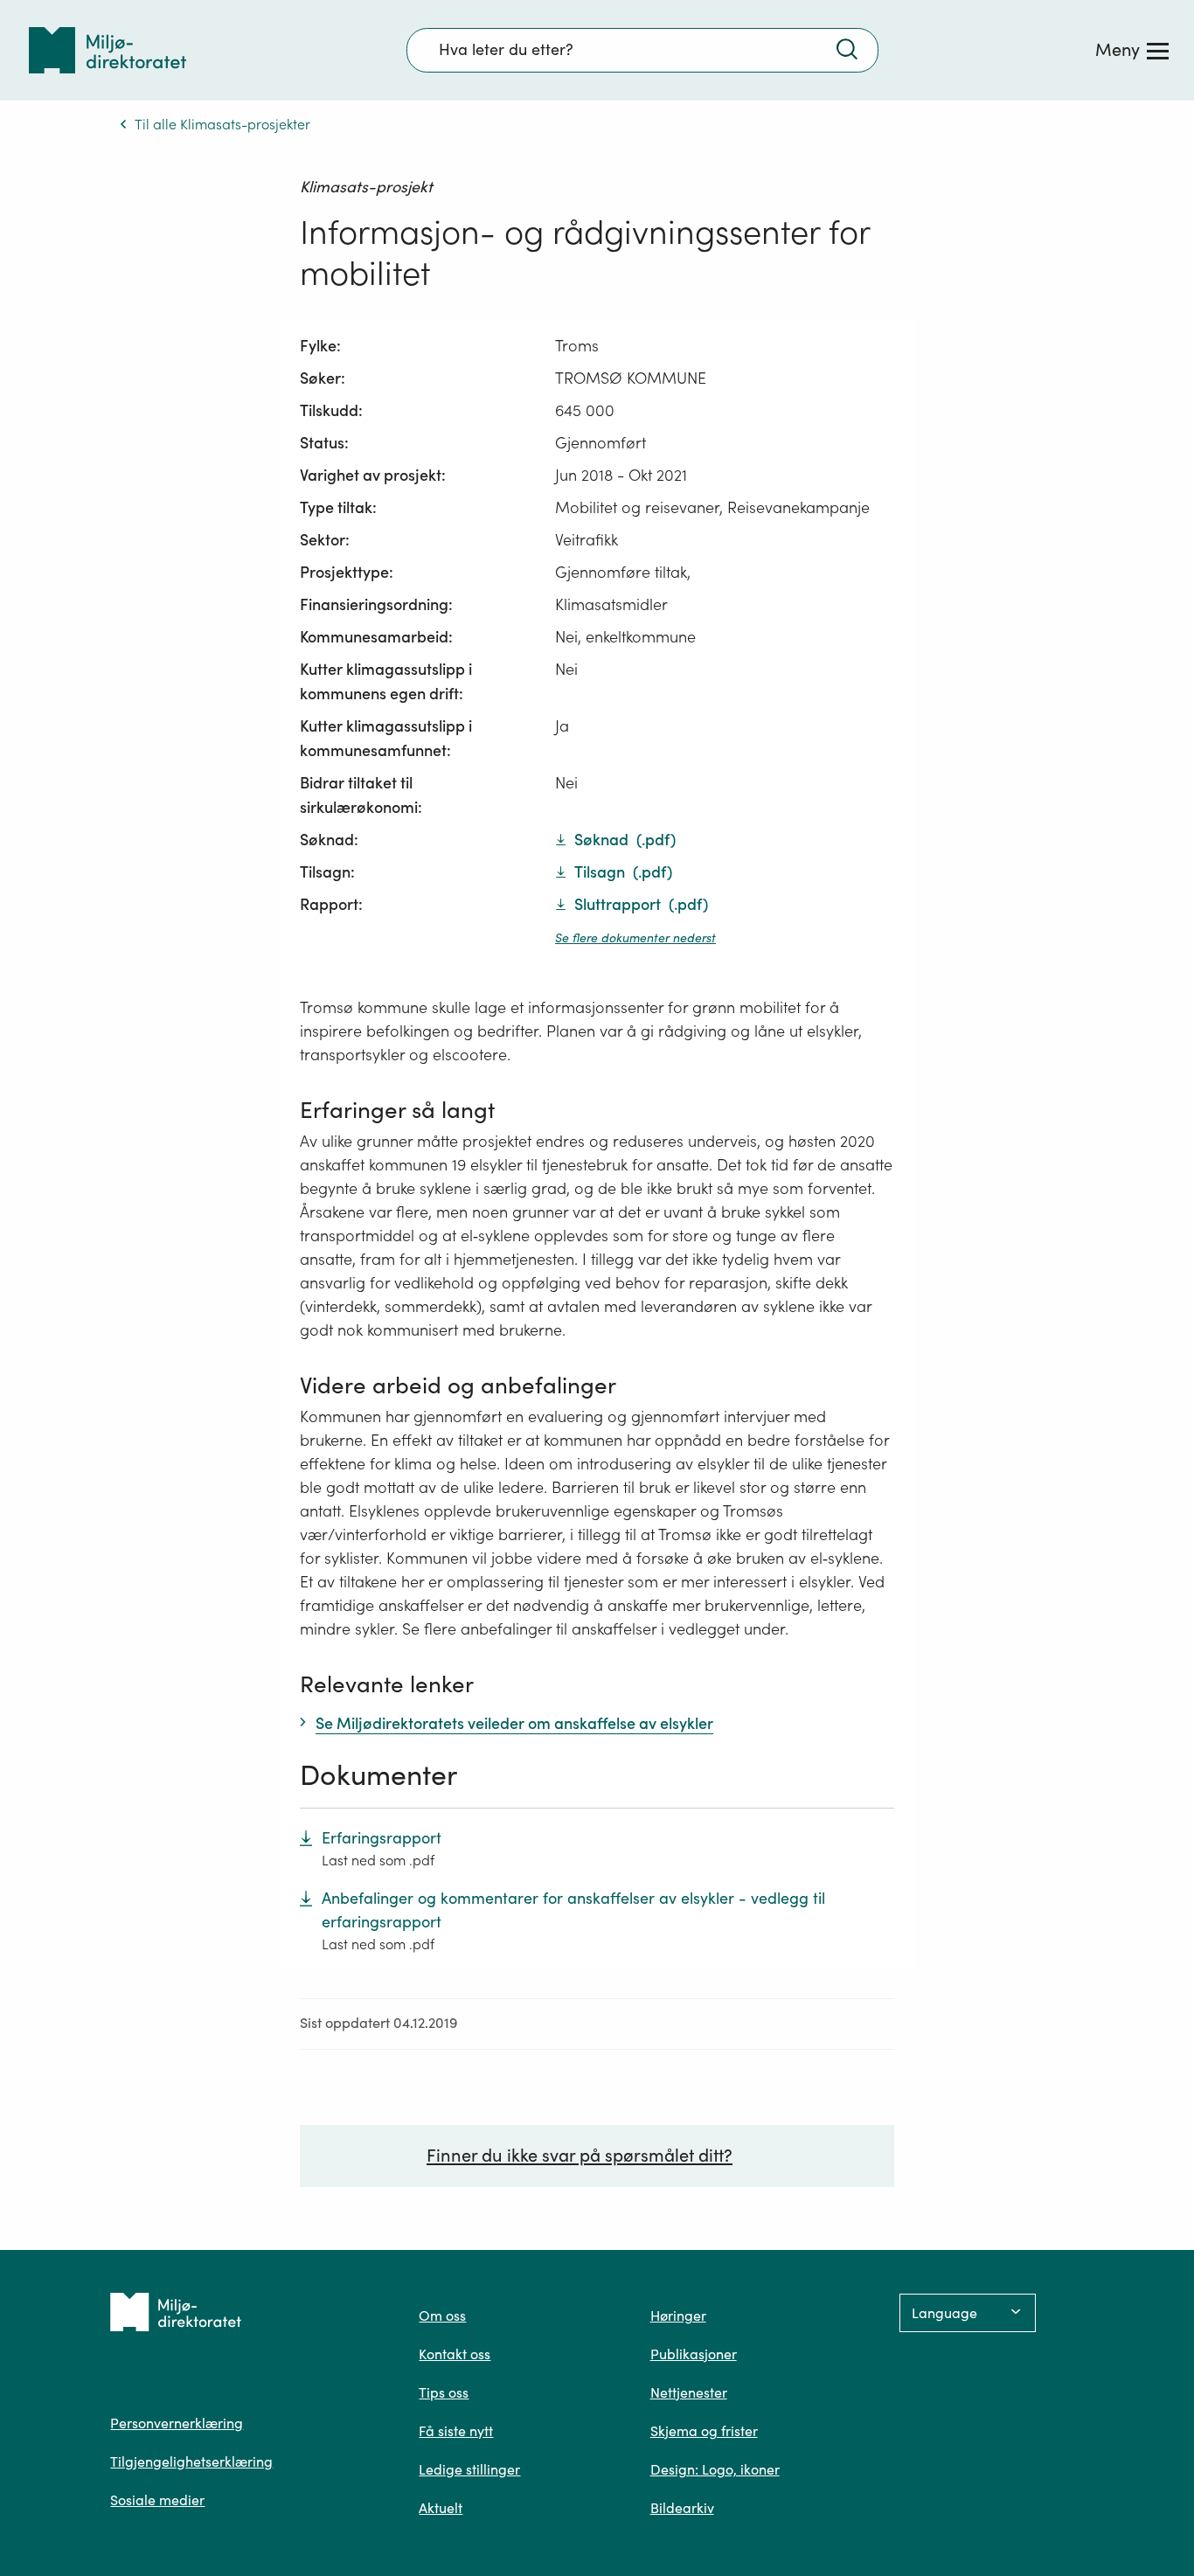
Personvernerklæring (177, 2423)
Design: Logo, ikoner (715, 2469)
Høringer (678, 2316)
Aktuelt (441, 2508)
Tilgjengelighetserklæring (191, 2461)
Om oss (442, 2316)
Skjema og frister (704, 2431)
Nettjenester (689, 2392)
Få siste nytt (456, 2431)
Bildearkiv (682, 2508)
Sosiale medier (157, 2500)
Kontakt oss (455, 2354)
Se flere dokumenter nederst (635, 938)
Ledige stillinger (469, 2469)
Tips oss (444, 2392)
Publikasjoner (694, 2354)
